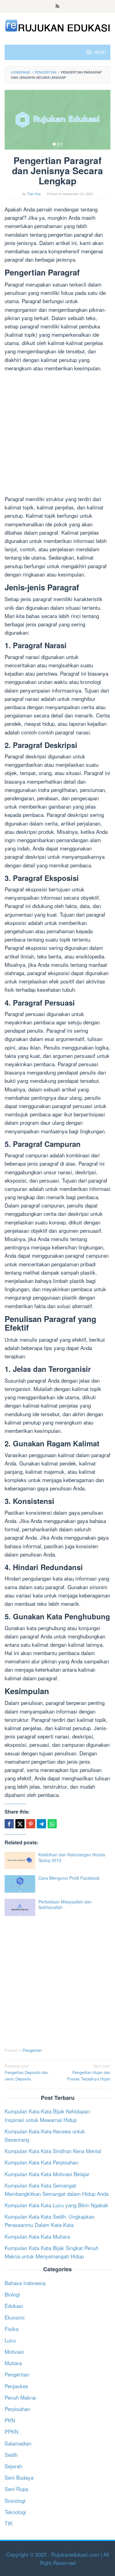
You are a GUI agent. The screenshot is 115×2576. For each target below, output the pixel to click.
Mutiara (13, 2363)
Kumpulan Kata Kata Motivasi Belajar (47, 2174)
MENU (100, 52)
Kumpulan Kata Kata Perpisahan (41, 2162)
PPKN (11, 2431)
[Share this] (9, 1824)
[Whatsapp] (52, 1824)
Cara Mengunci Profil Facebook (69, 1878)
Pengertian (32, 2050)
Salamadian (18, 2443)
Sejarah (13, 2466)
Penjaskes (16, 2386)
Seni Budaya (19, 2477)
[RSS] (57, 6)
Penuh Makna (20, 2397)
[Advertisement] (57, 434)
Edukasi (14, 2306)
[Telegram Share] (41, 1824)
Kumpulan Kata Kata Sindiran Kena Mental (53, 2151)
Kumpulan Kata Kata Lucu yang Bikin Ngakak (56, 2205)
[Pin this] (31, 1824)
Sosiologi (15, 2500)
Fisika (11, 2329)
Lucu (10, 2340)
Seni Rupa (16, 2489)
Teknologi (15, 2512)
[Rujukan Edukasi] (57, 25)
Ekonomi (15, 2317)
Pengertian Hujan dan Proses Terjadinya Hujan (89, 2072)
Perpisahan (17, 2409)
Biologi (12, 2294)
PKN (10, 2420)
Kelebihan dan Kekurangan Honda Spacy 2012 (72, 1857)
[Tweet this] (20, 1824)
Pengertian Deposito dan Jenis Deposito (26, 2072)
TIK (9, 2523)
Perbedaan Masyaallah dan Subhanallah (65, 1904)
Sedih (11, 2455)
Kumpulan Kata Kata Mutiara (37, 2236)
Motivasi (14, 2351)
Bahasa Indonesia (25, 2283)
